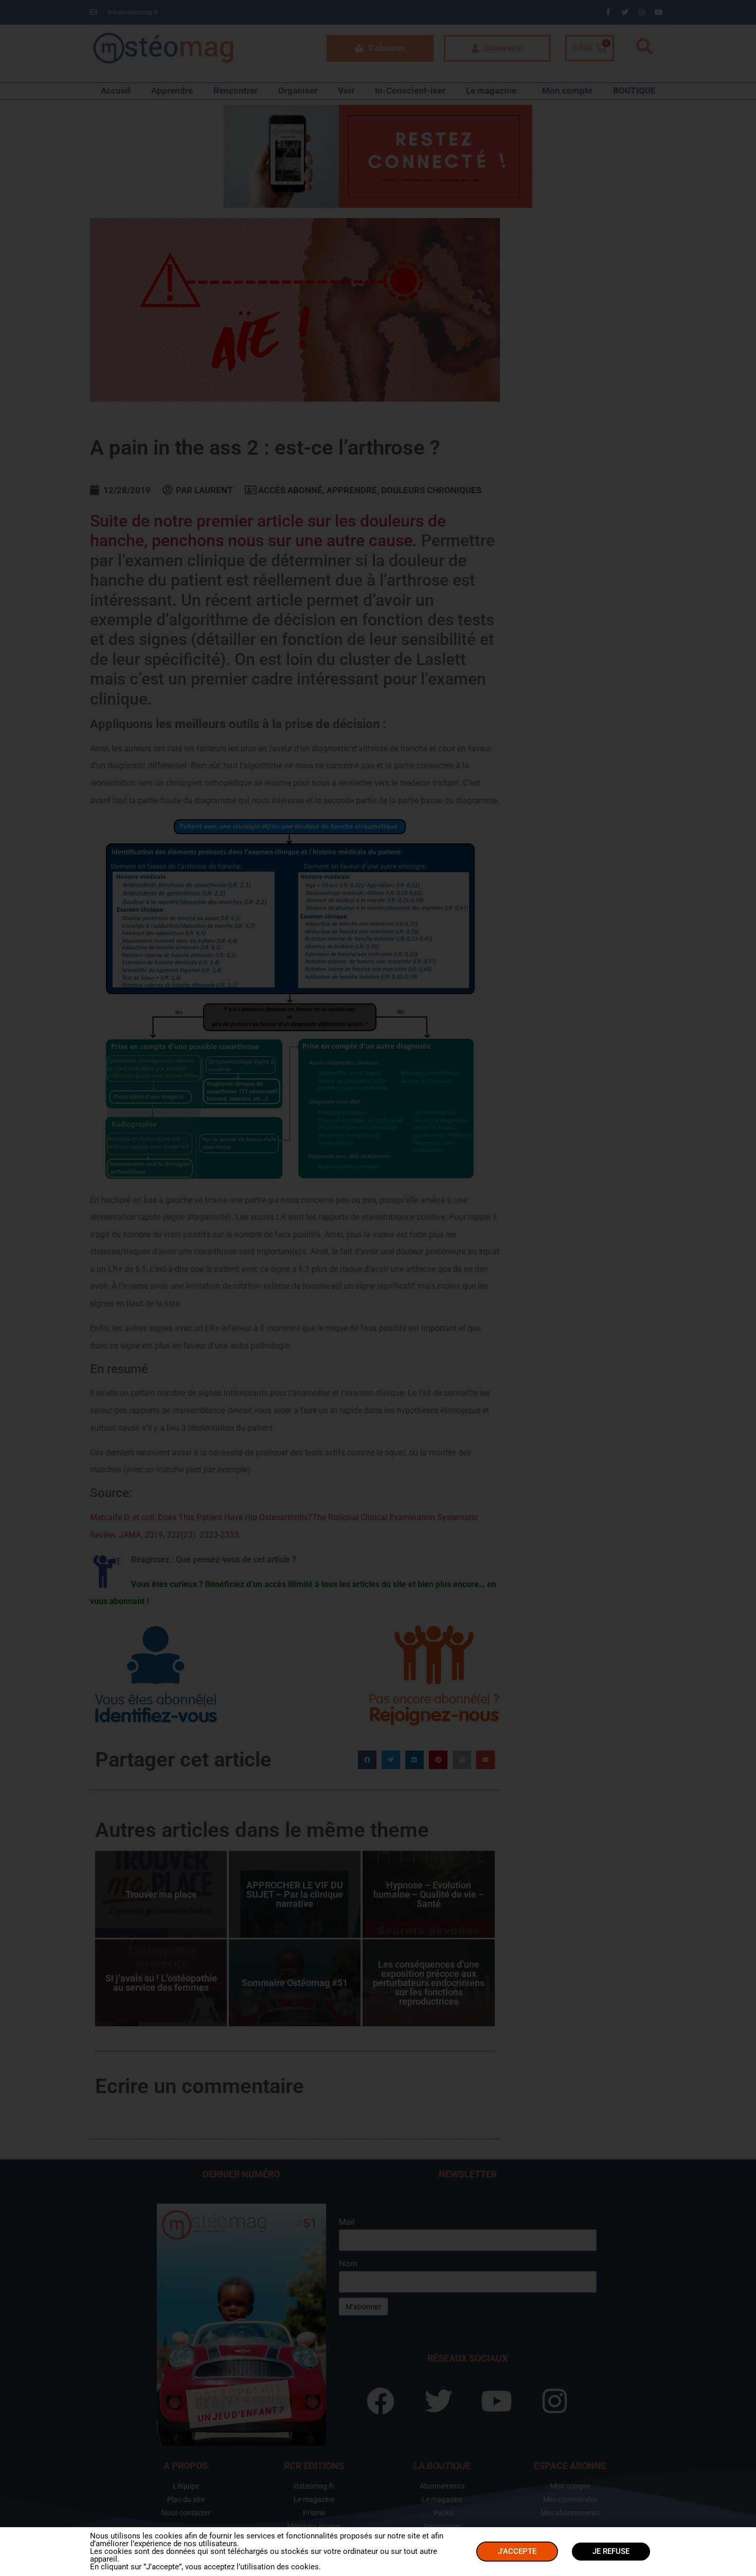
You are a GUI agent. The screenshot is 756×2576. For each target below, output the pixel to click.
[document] (378, 1288)
